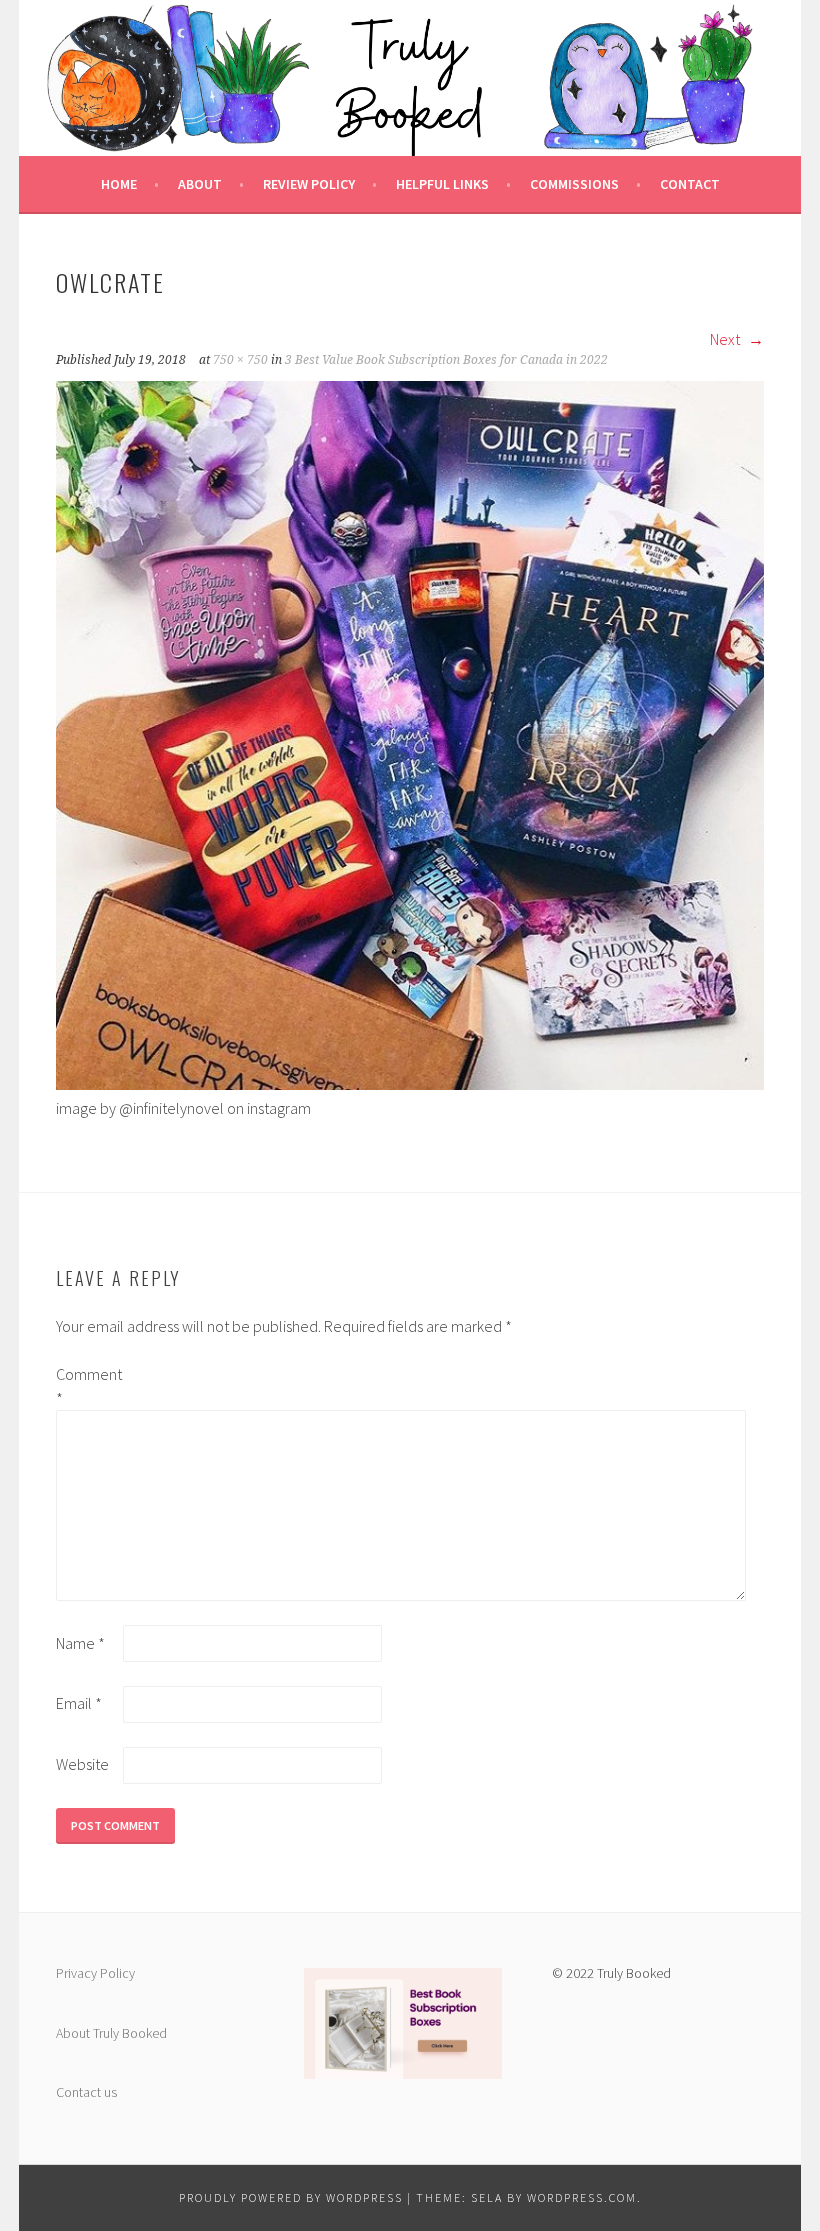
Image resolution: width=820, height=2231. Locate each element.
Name (80, 1643)
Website (82, 1764)
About (200, 184)
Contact (690, 184)
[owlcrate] (410, 1084)
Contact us (86, 2092)
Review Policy (309, 184)
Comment (88, 1386)
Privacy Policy (95, 1973)
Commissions (574, 184)
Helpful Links (442, 184)
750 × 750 (240, 360)
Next (726, 339)
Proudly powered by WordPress (291, 2197)
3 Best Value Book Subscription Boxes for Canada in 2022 (446, 360)
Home (119, 184)
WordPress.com (582, 2197)
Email (79, 1703)
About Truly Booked (111, 2033)
